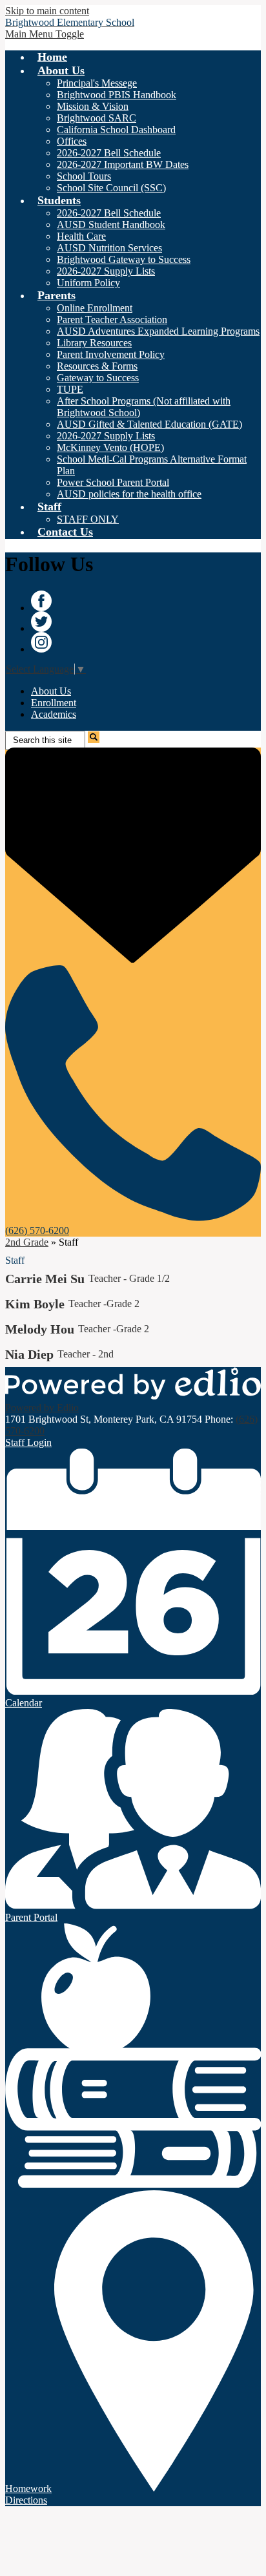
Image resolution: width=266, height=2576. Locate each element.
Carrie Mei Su (45, 1279)
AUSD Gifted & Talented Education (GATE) (149, 424)
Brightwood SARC (97, 118)
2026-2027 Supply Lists (106, 271)
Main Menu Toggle (45, 34)
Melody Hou (40, 1329)
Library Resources (94, 343)
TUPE (70, 389)
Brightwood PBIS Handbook (117, 95)
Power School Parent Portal (113, 482)
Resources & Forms (97, 366)
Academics (54, 714)
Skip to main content (47, 11)
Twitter (41, 622)
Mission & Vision (93, 106)
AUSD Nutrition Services (109, 248)
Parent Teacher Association (112, 319)
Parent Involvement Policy (111, 354)
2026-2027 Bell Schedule (109, 153)
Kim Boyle (35, 1304)
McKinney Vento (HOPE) (110, 447)
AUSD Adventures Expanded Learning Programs (158, 331)
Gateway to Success (98, 378)
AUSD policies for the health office (129, 494)
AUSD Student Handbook (111, 225)
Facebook (41, 601)
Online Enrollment (95, 308)
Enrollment (54, 703)
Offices (72, 141)
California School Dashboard (116, 130)
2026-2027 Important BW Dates (123, 164)
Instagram (41, 642)
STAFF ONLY (88, 519)
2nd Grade (27, 1242)
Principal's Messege (97, 83)
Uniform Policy (88, 283)
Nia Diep (29, 1354)
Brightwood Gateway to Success (124, 259)
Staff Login (28, 1442)
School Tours (84, 176)
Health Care (81, 236)
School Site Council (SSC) (111, 188)
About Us (51, 691)
